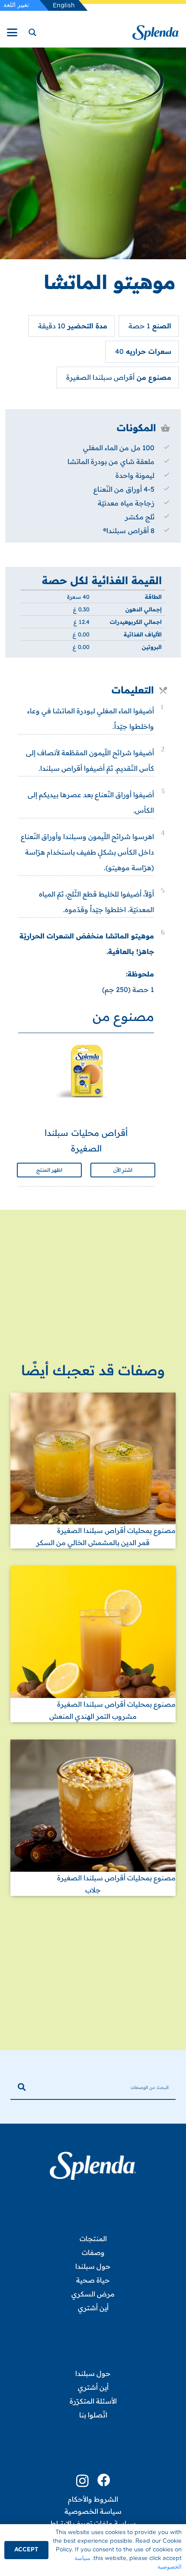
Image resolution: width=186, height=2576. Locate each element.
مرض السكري (93, 2294)
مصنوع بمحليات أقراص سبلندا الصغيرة (116, 1530)
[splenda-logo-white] (93, 2166)
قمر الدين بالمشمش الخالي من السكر (93, 1542)
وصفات (93, 2252)
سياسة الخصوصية (93, 2511)
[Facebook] (104, 2480)
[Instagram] (82, 2481)
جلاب (93, 1890)
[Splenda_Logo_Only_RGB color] (156, 33)
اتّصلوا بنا (93, 2415)
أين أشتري (93, 2308)
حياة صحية (93, 2280)
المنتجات (93, 2239)
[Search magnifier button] (31, 32)
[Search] (22, 2087)
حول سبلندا (93, 2266)
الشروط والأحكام (93, 2499)
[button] (12, 32)
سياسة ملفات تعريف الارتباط (93, 2523)
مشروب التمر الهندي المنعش (93, 1716)
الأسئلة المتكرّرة (93, 2401)
